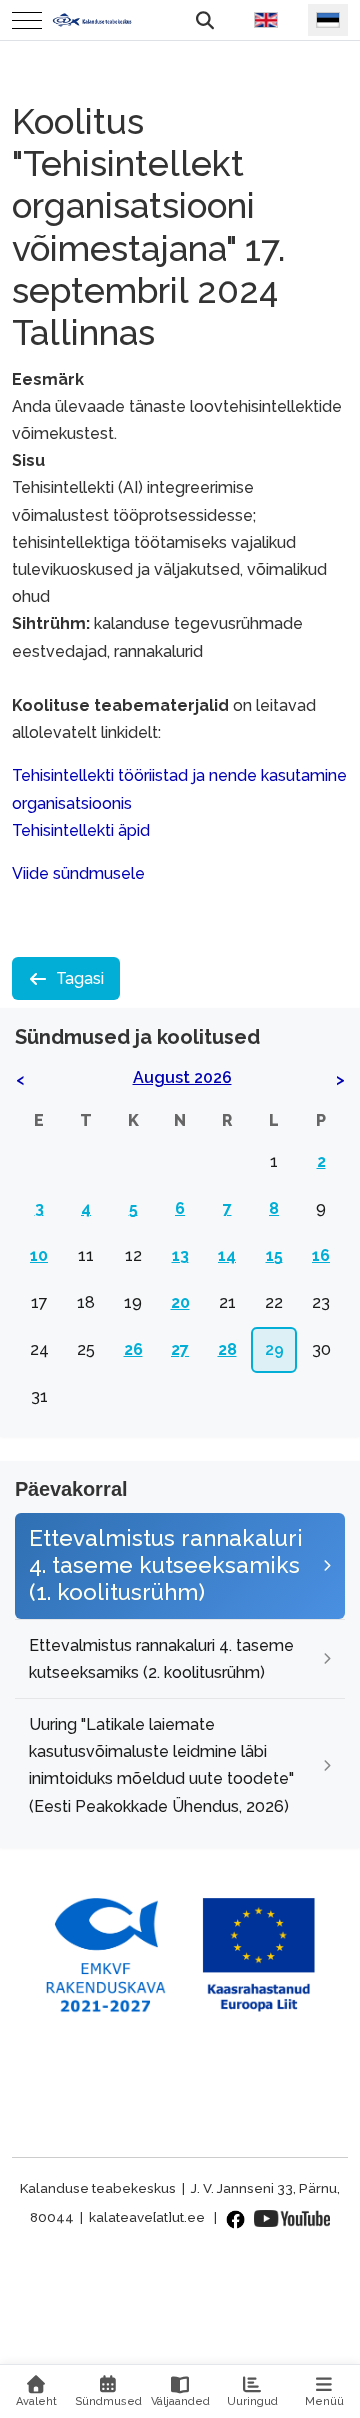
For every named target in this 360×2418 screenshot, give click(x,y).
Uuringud (252, 2401)
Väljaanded (180, 2401)
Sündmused (108, 2401)
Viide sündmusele (78, 873)
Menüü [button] (324, 2401)
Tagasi (80, 978)
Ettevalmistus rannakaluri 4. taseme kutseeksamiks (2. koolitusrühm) (161, 1659)
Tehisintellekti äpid (81, 830)
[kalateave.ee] (92, 20)
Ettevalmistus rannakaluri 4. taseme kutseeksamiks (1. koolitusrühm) (166, 1565)
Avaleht (36, 2401)
